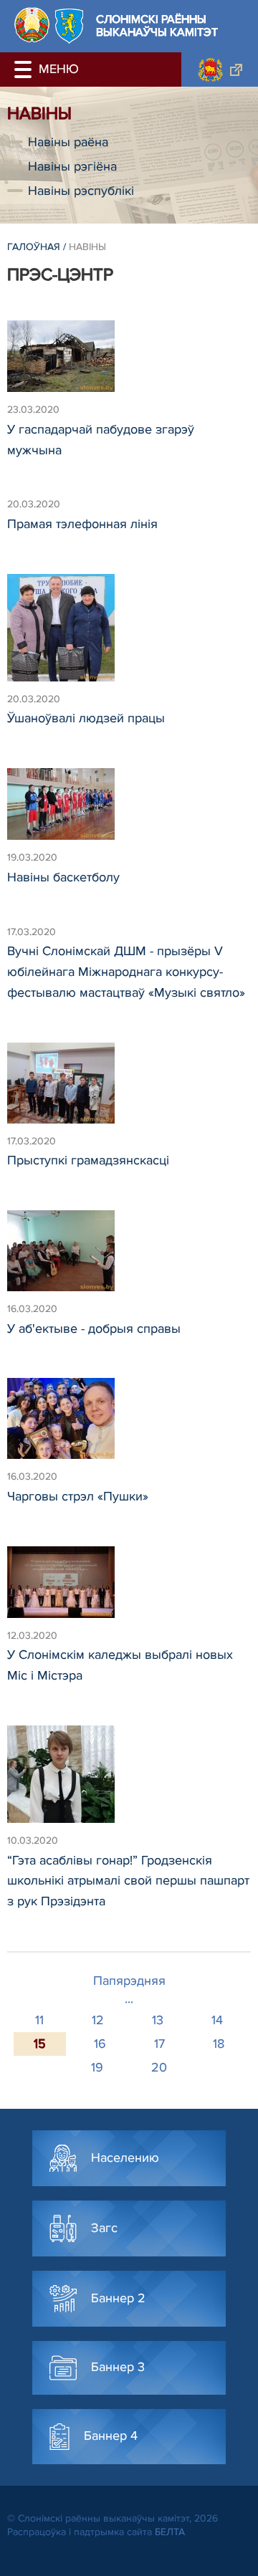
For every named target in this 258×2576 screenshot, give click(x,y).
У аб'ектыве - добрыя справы (94, 1328)
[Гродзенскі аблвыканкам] (220, 70)
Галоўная (34, 247)
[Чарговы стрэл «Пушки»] (129, 1425)
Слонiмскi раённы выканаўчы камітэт (157, 26)
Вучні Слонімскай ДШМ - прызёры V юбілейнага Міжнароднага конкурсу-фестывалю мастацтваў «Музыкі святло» (126, 972)
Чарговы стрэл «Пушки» (78, 1496)
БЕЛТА (170, 2532)
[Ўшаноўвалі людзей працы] (129, 634)
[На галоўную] (32, 25)
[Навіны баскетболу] (129, 810)
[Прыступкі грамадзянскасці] (129, 1090)
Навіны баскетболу (63, 877)
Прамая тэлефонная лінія (82, 524)
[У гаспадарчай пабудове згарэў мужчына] (129, 363)
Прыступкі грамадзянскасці (88, 1160)
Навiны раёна (68, 142)
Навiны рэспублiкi (81, 191)
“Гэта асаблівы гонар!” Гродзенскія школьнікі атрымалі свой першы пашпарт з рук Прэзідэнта (128, 1881)
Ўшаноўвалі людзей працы (86, 718)
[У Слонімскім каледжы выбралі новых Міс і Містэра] (129, 1589)
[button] (25, 70)
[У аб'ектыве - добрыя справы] (129, 1257)
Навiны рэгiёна (72, 166)
